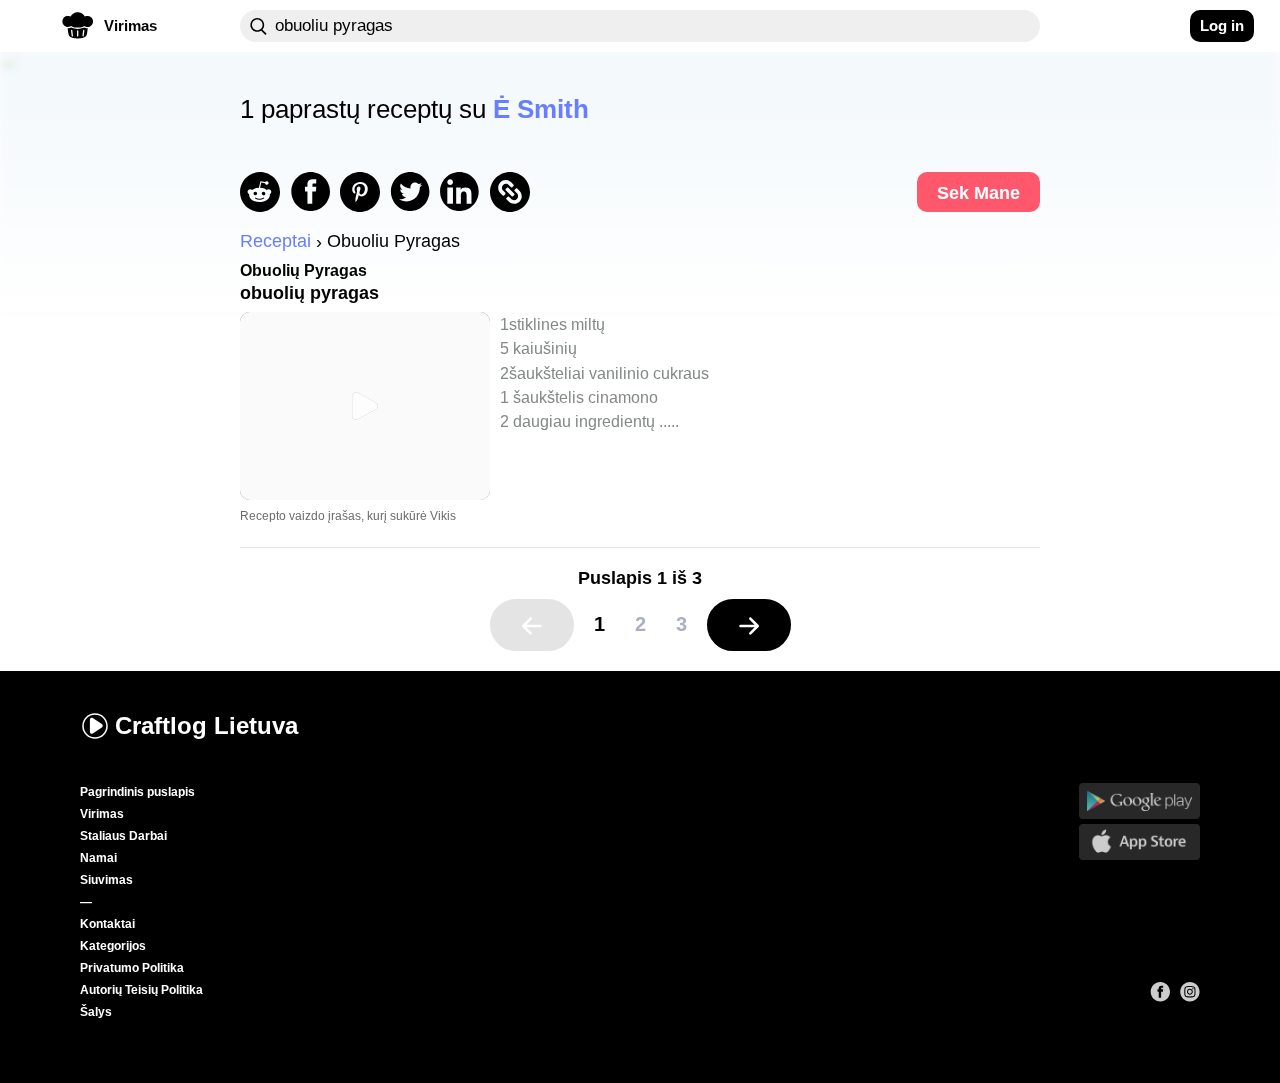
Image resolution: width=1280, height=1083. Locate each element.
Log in (1222, 25)
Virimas (102, 814)
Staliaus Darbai (123, 836)
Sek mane (978, 193)
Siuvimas (106, 880)
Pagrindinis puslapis (137, 792)
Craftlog (206, 725)
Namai (98, 858)
